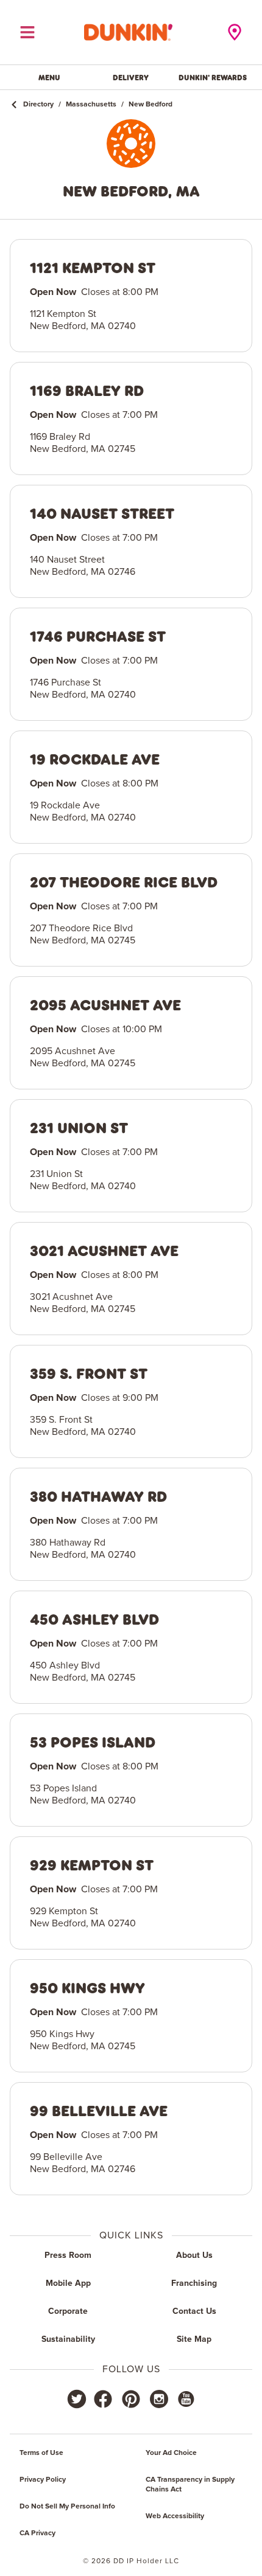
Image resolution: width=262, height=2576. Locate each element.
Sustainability (68, 2339)
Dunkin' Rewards (213, 77)
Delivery (131, 77)
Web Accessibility (175, 2516)
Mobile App (68, 2283)
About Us (194, 2255)
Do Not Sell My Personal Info (67, 2507)
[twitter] (77, 2399)
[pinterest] (131, 2399)
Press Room (68, 2255)
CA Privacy (37, 2533)
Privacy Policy (43, 2480)
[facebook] (103, 2399)
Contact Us (194, 2311)
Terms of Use (41, 2453)
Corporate (68, 2311)
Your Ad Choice (171, 2453)
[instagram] (159, 2399)
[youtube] (185, 2399)
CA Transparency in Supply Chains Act (190, 2485)
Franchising (194, 2283)
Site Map (194, 2339)
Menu (49, 77)
